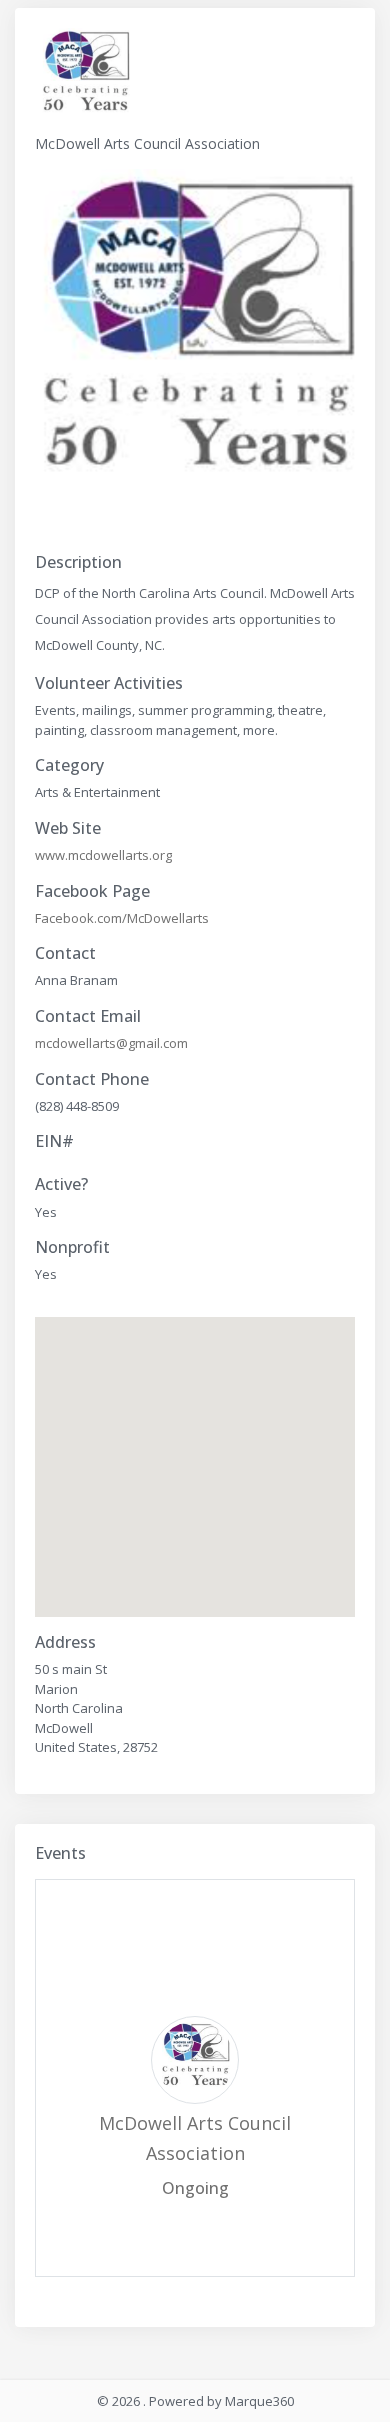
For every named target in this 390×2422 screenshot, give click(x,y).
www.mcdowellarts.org (103, 855)
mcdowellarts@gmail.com (111, 1043)
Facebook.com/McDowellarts (122, 918)
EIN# (54, 1141)
